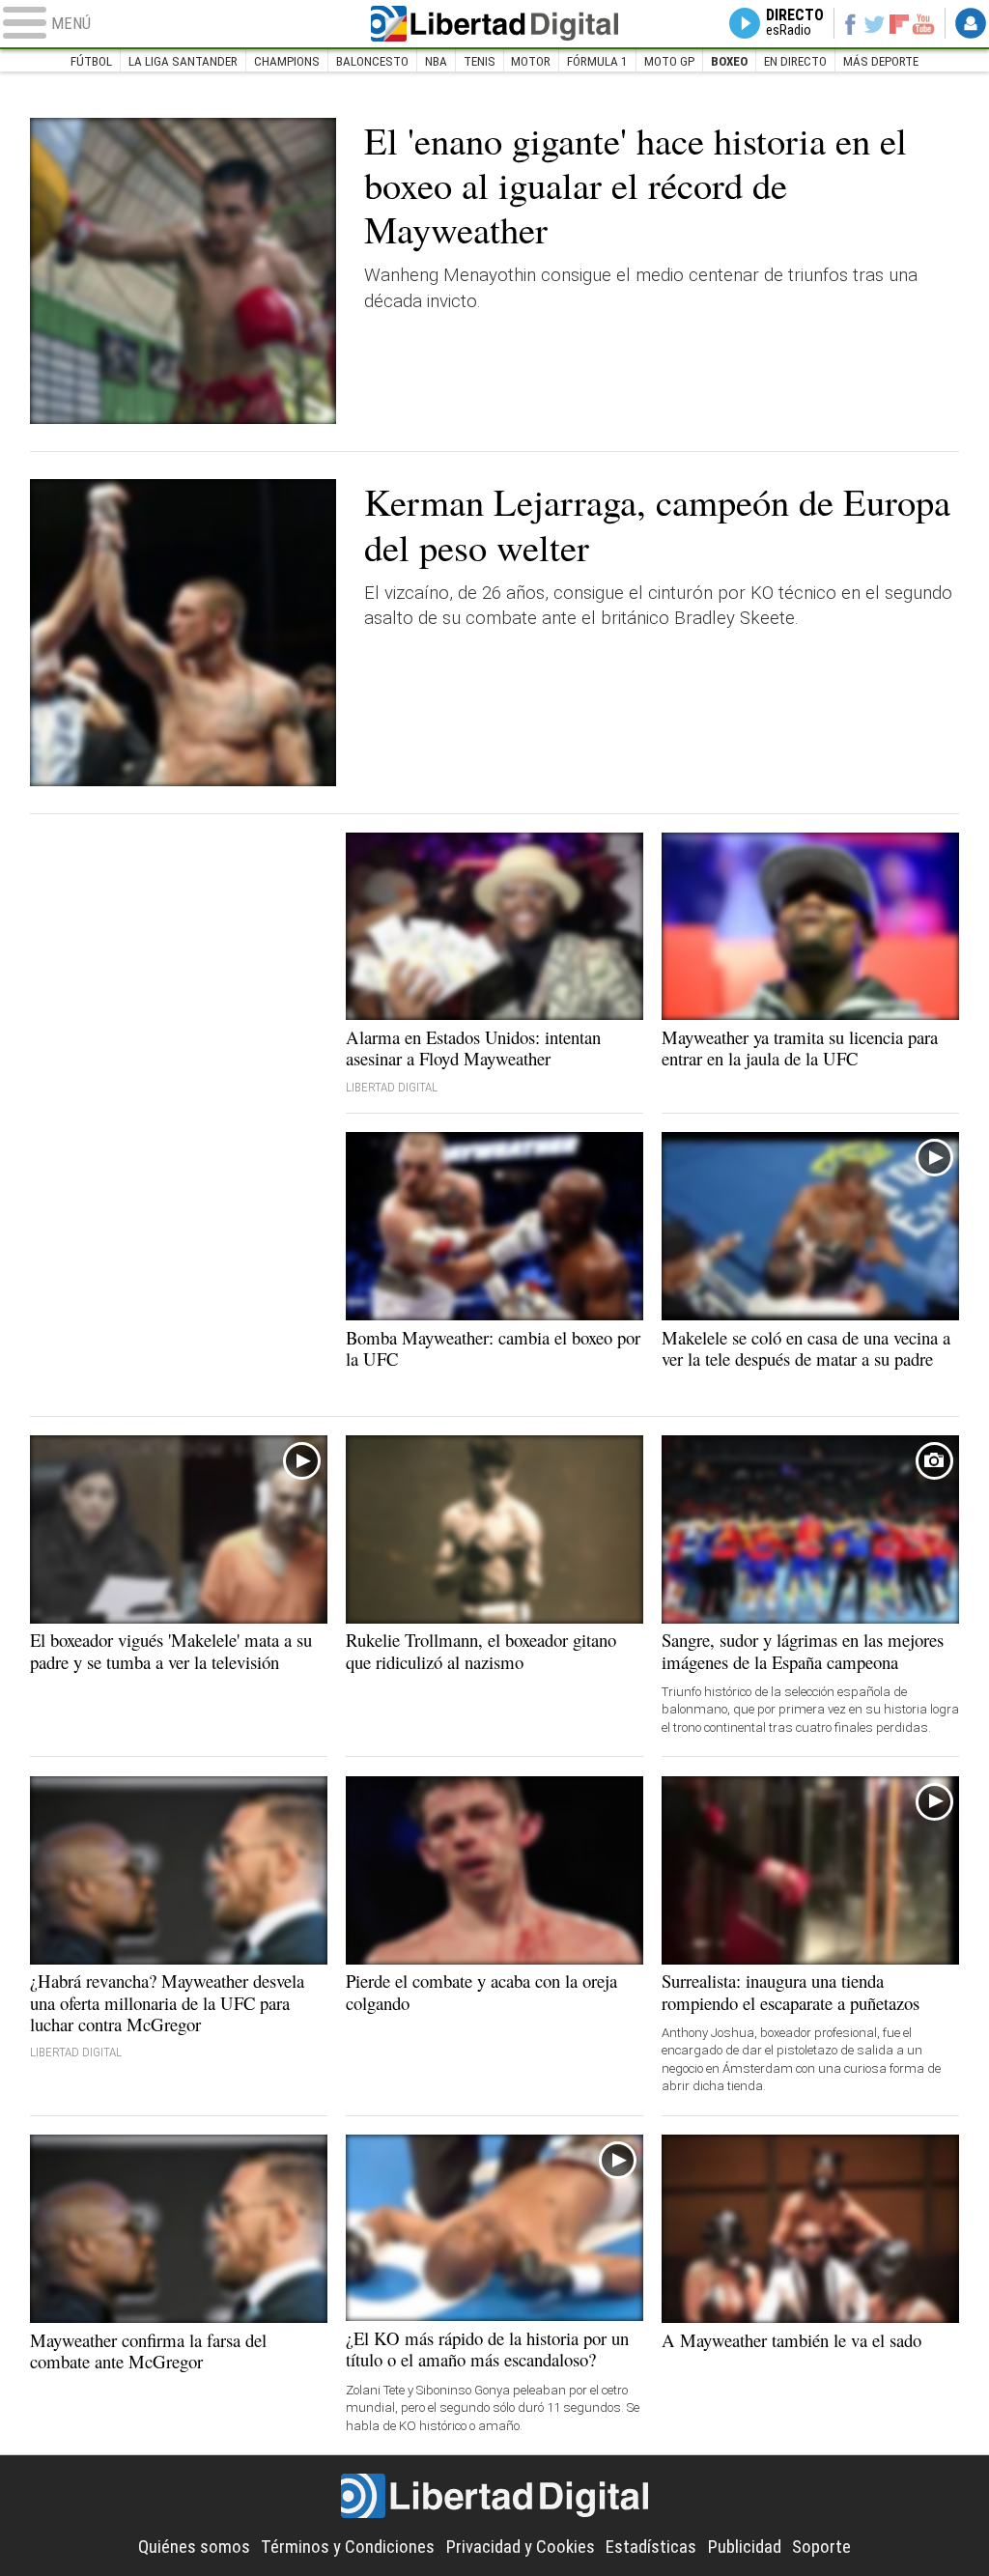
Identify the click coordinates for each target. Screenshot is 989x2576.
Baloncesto (372, 61)
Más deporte (881, 61)
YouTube (923, 23)
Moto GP (669, 61)
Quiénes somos (194, 2547)
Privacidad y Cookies (521, 2547)
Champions (287, 61)
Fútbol (91, 61)
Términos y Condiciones (348, 2547)
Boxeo (729, 61)
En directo (795, 61)
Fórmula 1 (597, 61)
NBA (436, 61)
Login (971, 23)
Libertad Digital (494, 24)
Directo (795, 23)
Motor (531, 61)
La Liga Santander (183, 61)
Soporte (821, 2547)
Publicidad (745, 2547)
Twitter (875, 23)
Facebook (849, 23)
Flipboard (899, 24)
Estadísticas (651, 2547)
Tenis (480, 61)
